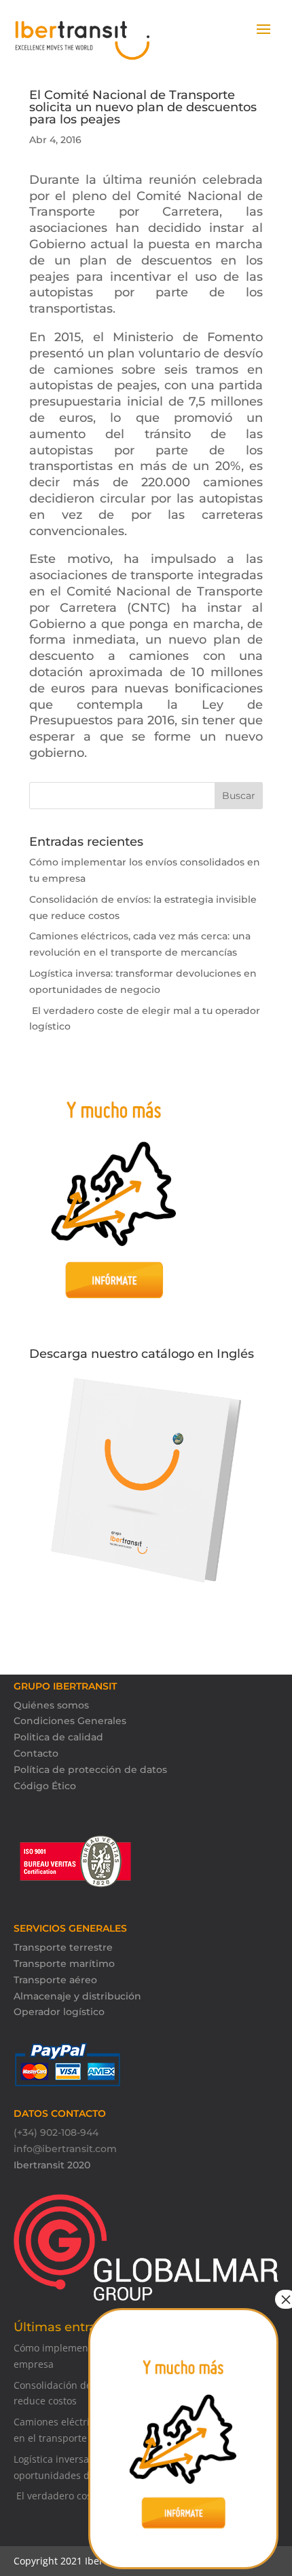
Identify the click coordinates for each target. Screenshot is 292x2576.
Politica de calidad (58, 1737)
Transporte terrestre (63, 1947)
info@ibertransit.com (65, 2149)
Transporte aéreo (55, 1980)
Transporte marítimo (64, 1964)
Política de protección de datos (90, 1770)
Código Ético (45, 1786)
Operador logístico (59, 2012)
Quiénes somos (51, 1705)
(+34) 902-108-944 (56, 2132)
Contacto (36, 1753)
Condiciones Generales (70, 1721)
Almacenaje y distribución (77, 1996)
